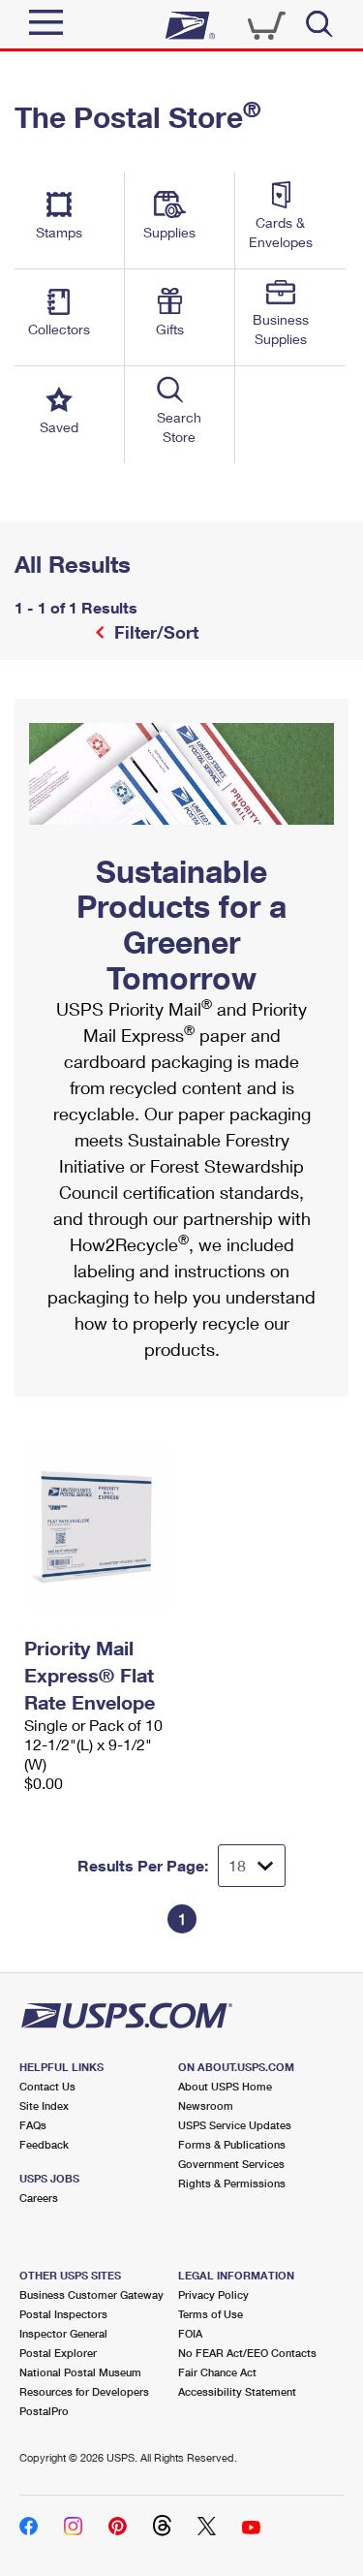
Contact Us (47, 2086)
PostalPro (44, 2411)
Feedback (44, 2144)
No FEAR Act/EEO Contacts (247, 2353)
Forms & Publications (232, 2144)
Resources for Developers (84, 2391)
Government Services (231, 2164)
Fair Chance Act (217, 2372)
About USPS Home (225, 2086)
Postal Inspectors (63, 2314)
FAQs (33, 2125)
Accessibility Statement (237, 2391)
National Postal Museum (80, 2372)
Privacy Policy (213, 2294)
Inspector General (63, 2333)
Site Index (44, 2105)
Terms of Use (211, 2314)
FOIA (190, 2333)
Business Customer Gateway (91, 2294)
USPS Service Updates (235, 2125)
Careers (39, 2198)
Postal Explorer (58, 2353)
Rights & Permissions (232, 2183)
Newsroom (206, 2105)
